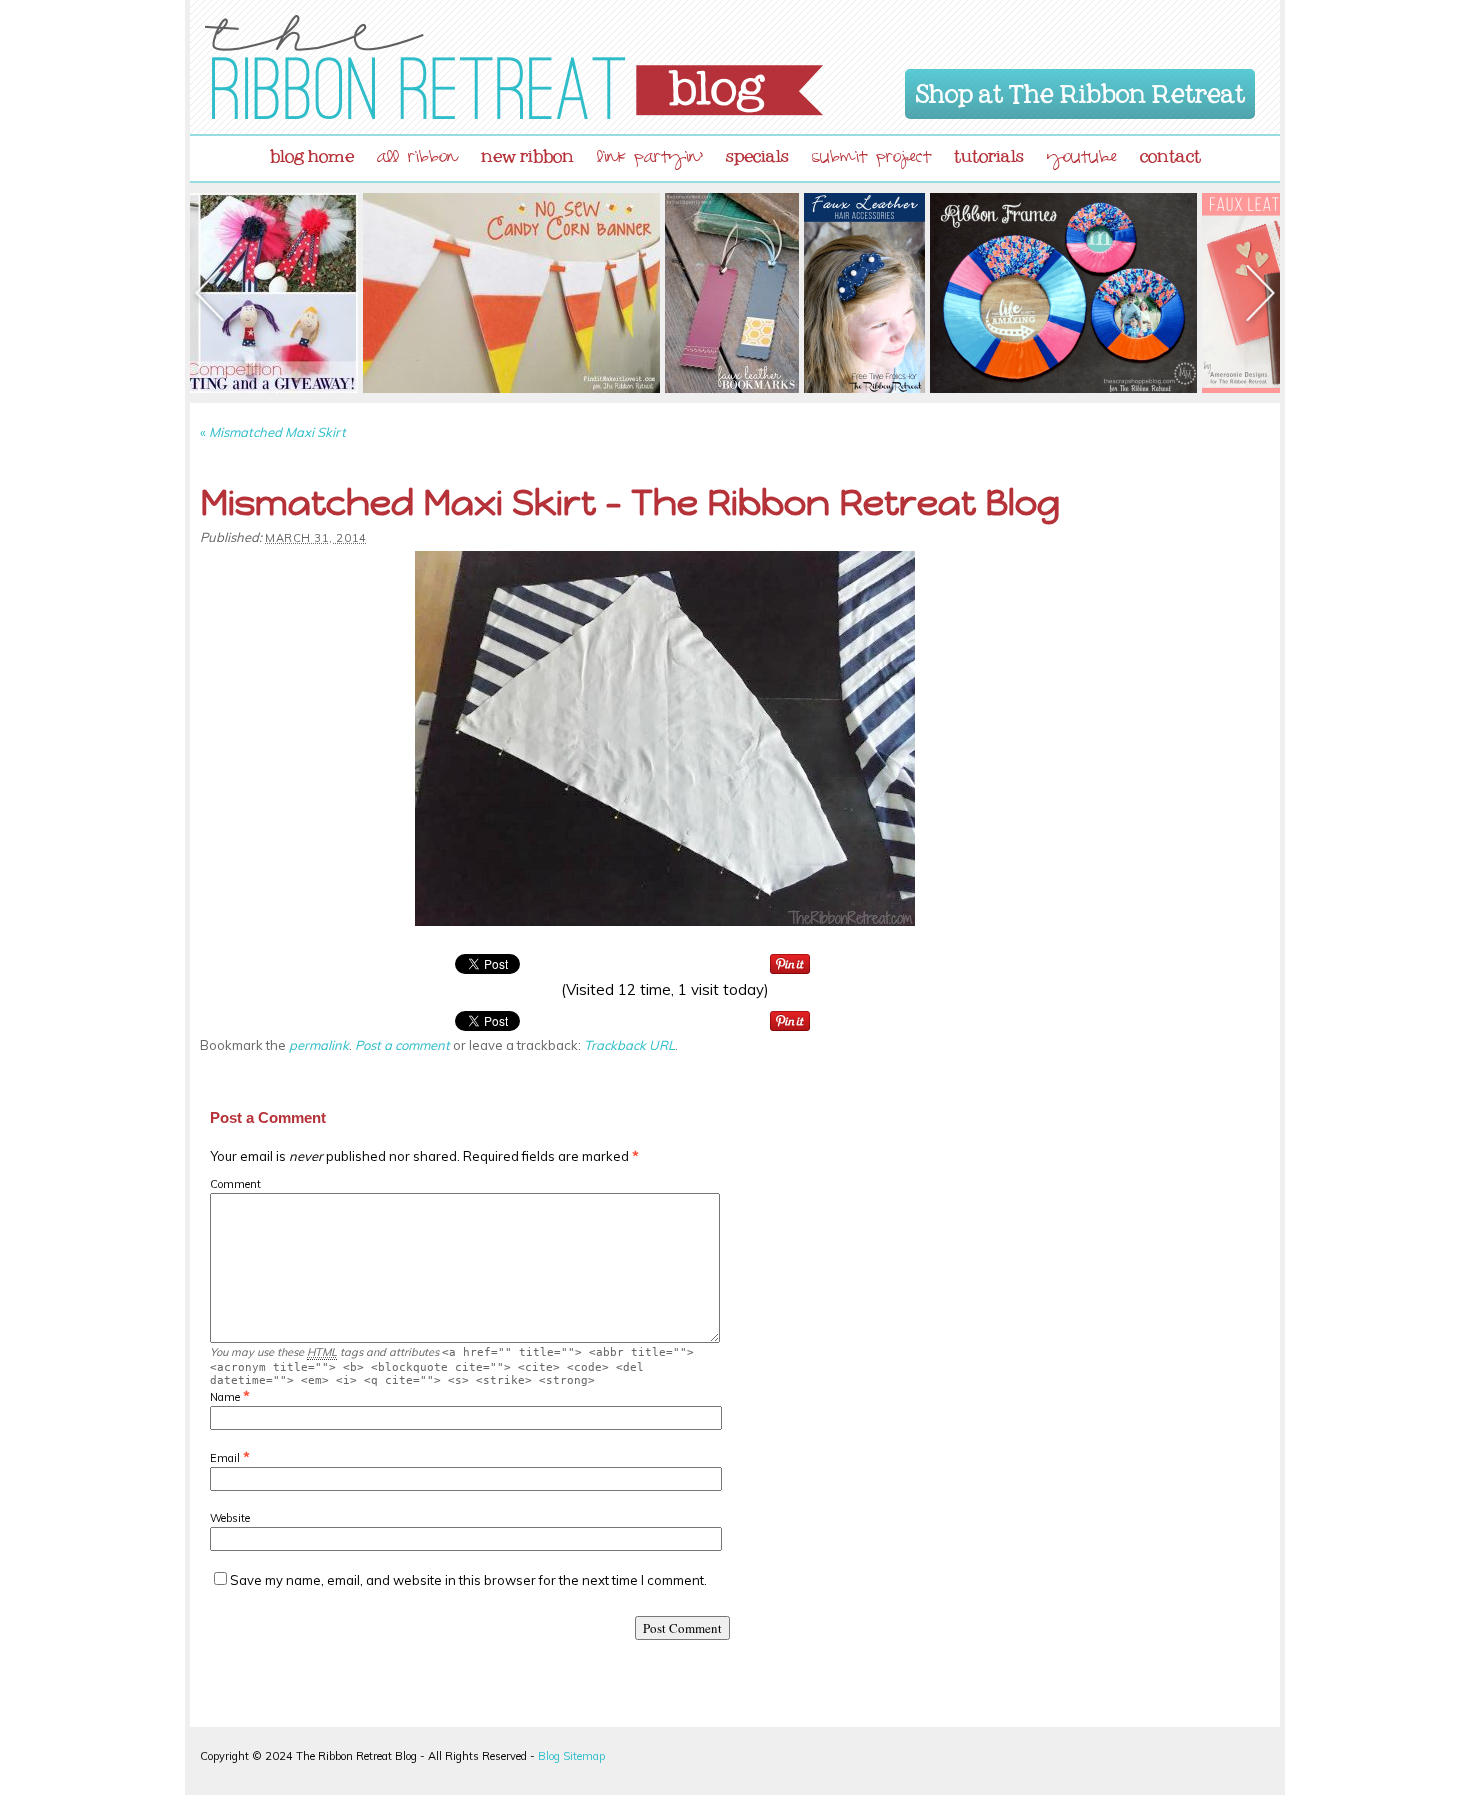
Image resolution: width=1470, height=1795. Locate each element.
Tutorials (989, 152)
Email (225, 1458)
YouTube (1082, 159)
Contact (1170, 152)
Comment (235, 1184)
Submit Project (871, 159)
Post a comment (402, 1045)
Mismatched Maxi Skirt (273, 432)
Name (225, 1397)
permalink (319, 1045)
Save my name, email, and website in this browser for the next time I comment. (468, 1580)
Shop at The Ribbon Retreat (1080, 90)
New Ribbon (527, 152)
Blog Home (312, 152)
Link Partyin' (650, 159)
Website (230, 1518)
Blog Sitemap (571, 1756)
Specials (757, 152)
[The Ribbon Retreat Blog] (514, 67)
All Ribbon (417, 159)
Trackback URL (629, 1045)
